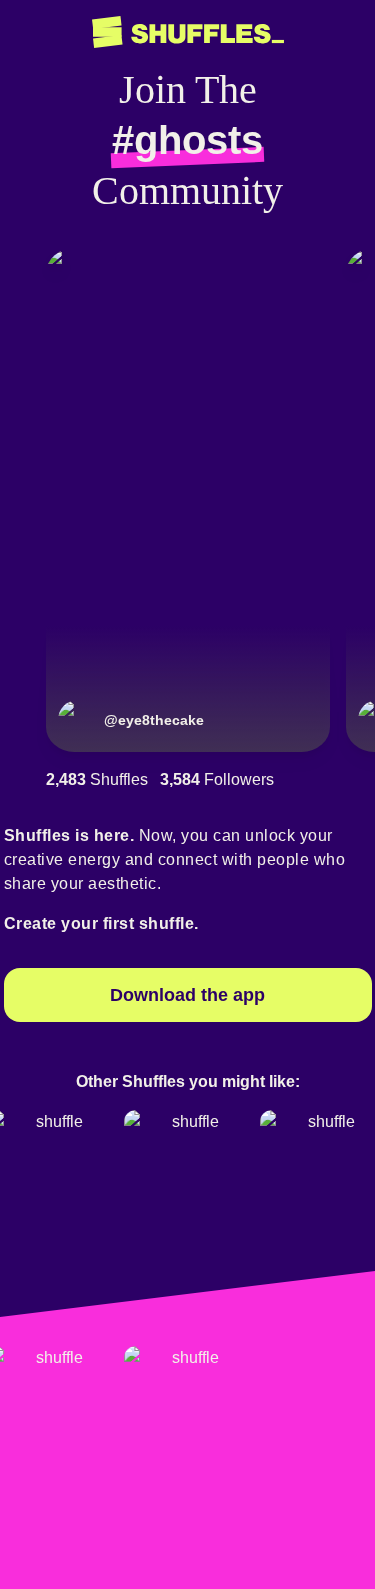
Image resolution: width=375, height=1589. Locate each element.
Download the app (187, 995)
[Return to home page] (188, 32)
